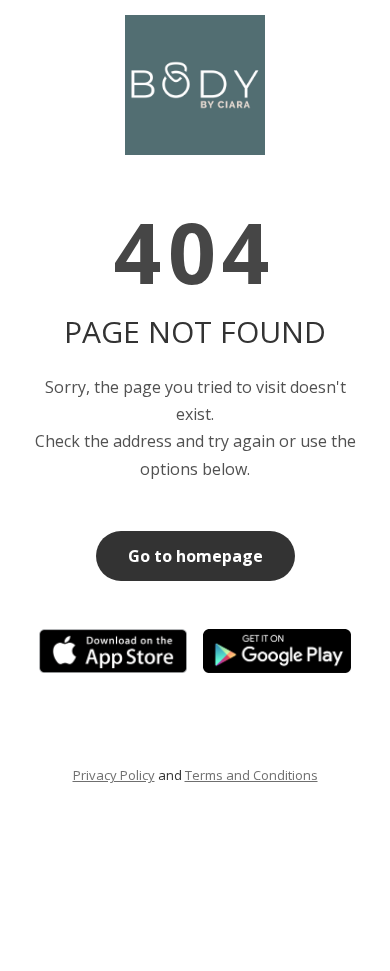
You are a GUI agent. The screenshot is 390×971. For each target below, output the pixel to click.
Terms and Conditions (251, 775)
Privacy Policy (114, 775)
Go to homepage (195, 556)
